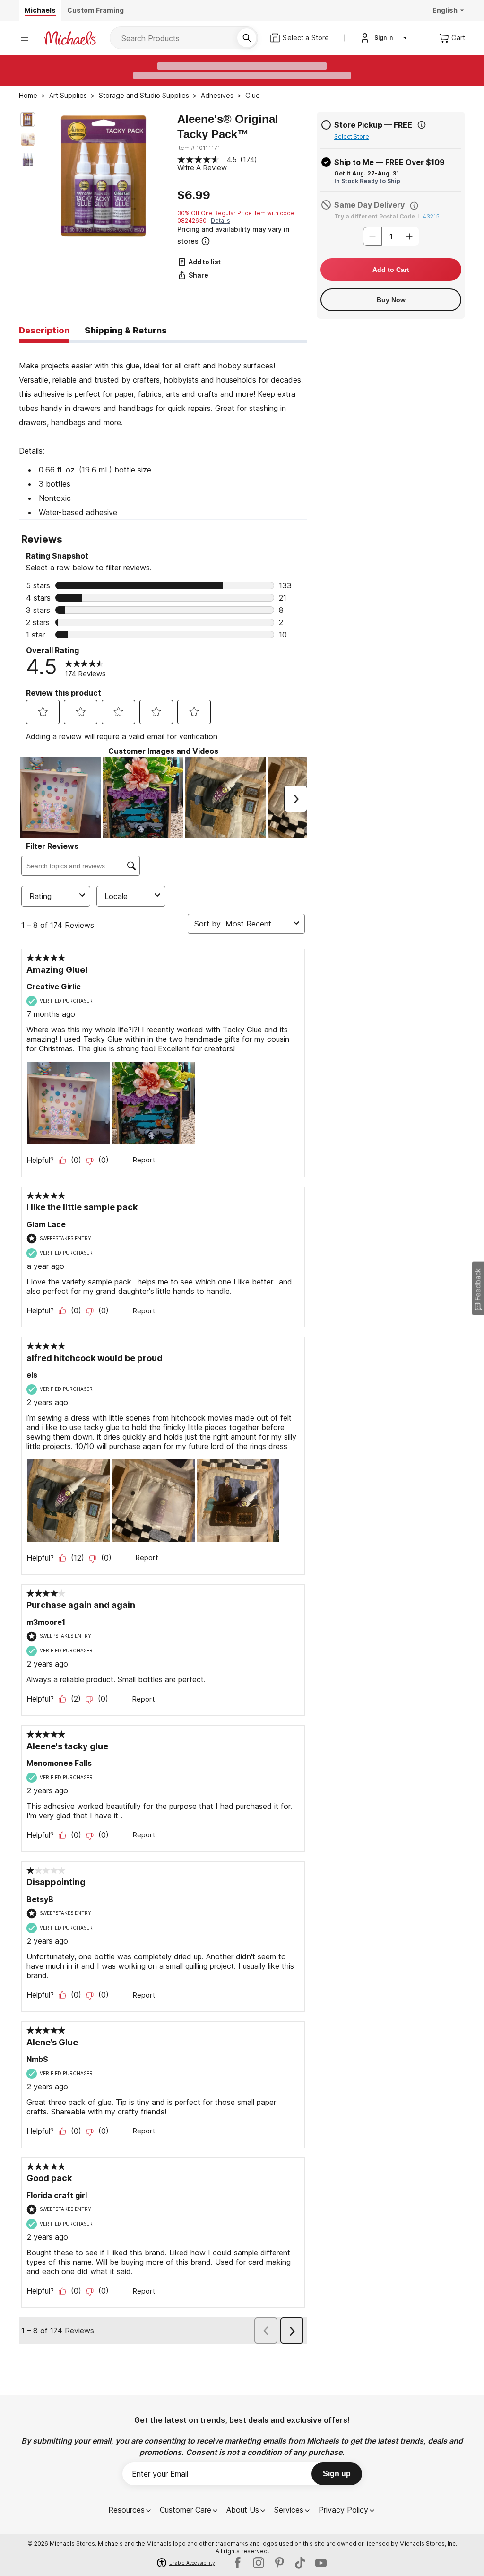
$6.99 (194, 195)
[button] (241, 235)
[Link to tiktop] (300, 2563)
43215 (431, 216)
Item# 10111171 (199, 148)
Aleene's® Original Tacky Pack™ (228, 127)
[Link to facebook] (238, 2563)
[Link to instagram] (259, 2563)
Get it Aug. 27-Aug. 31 (367, 173)
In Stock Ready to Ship (367, 181)
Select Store (352, 136)
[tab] (44, 331)
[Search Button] (247, 38)
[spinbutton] (391, 236)
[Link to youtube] (321, 2563)
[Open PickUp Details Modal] (422, 125)
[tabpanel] (163, 431)
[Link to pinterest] (279, 2563)
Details (220, 221)
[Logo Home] (70, 38)
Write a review (202, 168)
